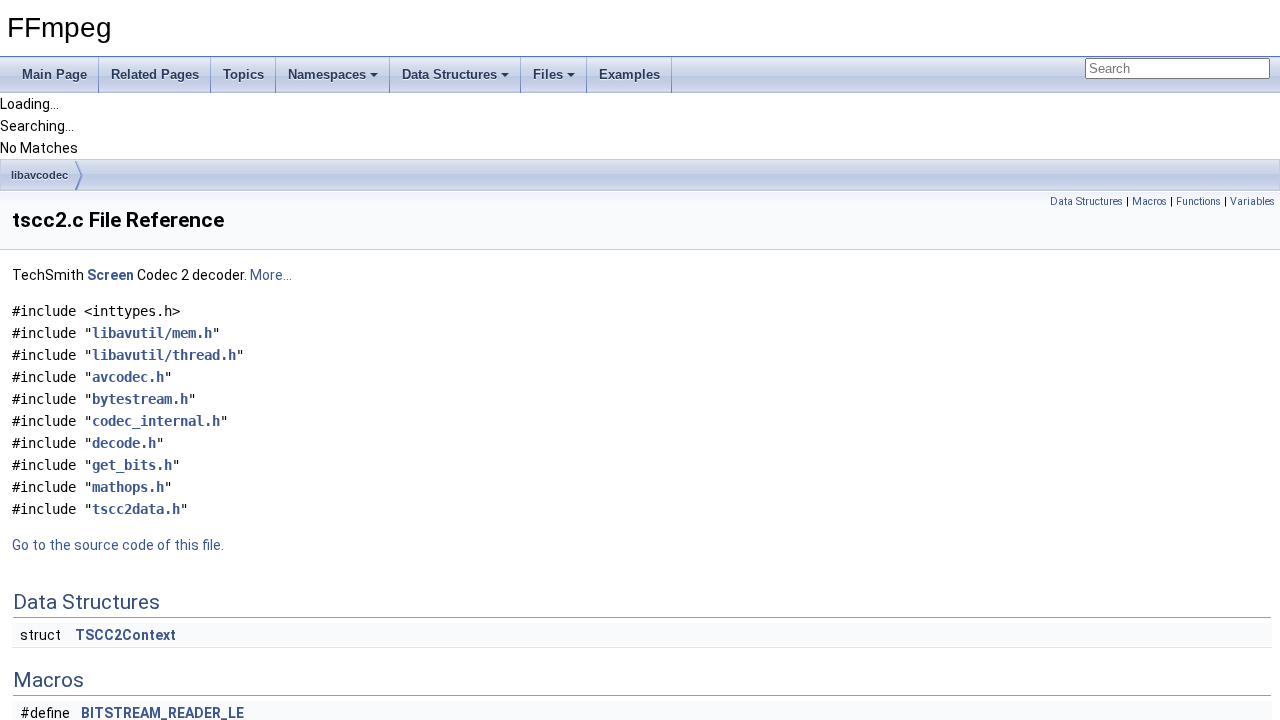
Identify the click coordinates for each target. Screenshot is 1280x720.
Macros (1149, 201)
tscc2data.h (136, 509)
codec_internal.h (156, 421)
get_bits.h (132, 465)
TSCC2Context (125, 635)
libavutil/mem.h (152, 333)
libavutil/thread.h (164, 355)
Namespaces (327, 74)
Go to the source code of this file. (118, 545)
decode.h (124, 443)
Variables (1252, 201)
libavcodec (39, 175)
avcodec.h (128, 377)
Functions (1198, 201)
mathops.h (128, 487)
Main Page (54, 74)
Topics (243, 74)
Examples (629, 74)
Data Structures (449, 74)
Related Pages (155, 74)
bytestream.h (140, 399)
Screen (110, 275)
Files (548, 74)
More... (271, 275)
